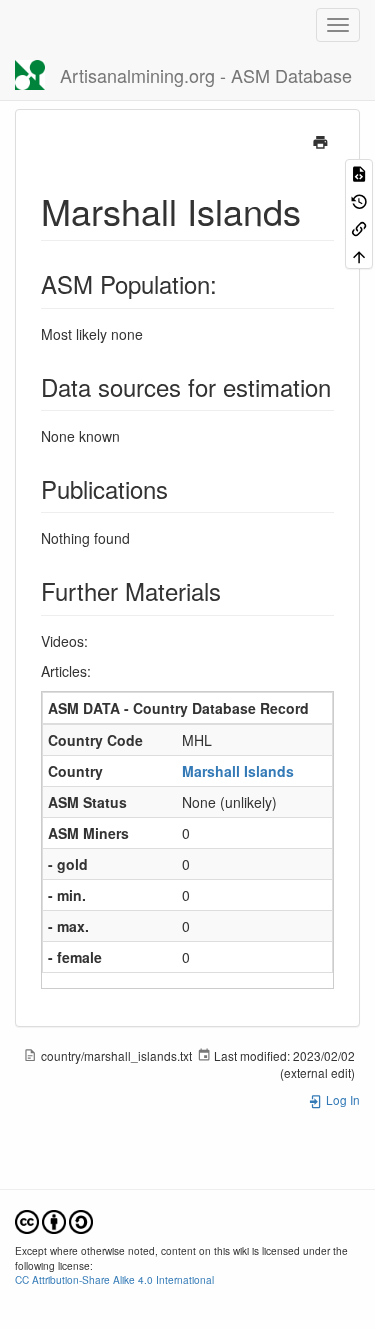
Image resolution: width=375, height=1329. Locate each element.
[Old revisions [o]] (359, 199)
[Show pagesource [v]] (359, 172)
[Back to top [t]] (359, 254)
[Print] (320, 140)
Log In (341, 1099)
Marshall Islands (238, 771)
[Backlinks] (359, 227)
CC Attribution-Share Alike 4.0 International (114, 1279)
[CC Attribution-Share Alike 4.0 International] (54, 1219)
